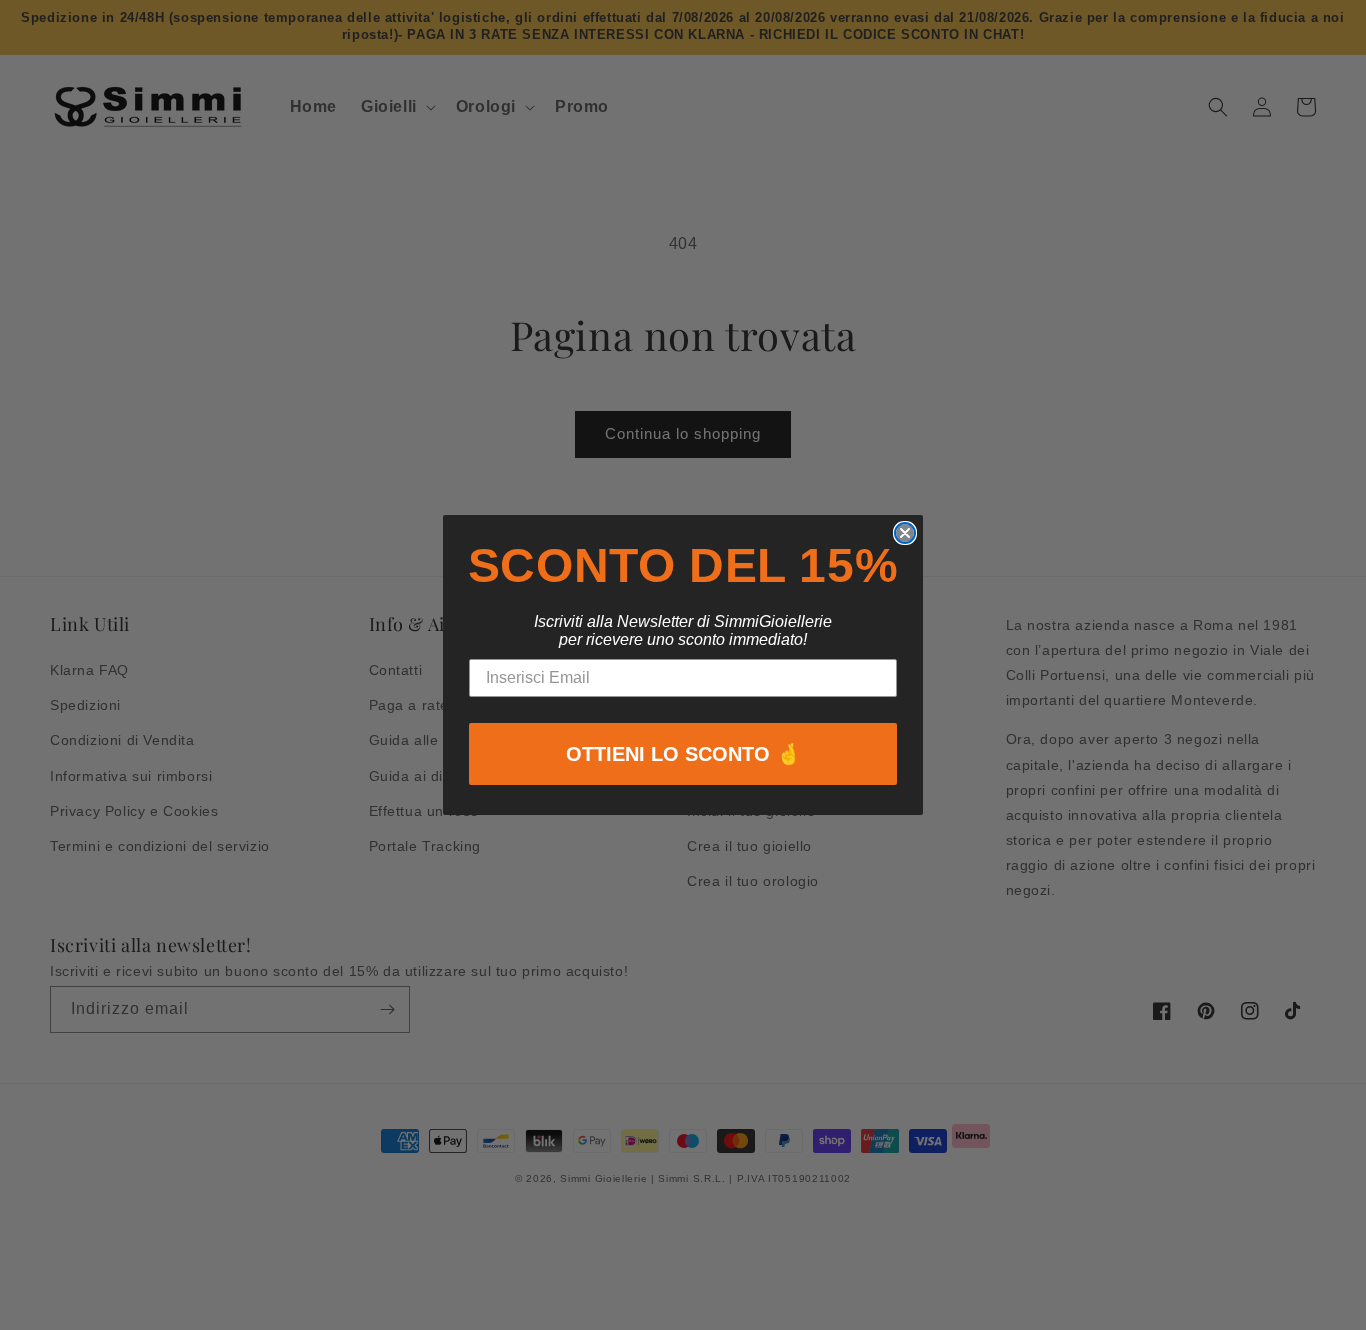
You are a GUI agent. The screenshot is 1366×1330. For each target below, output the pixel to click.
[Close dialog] (905, 533)
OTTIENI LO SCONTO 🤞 (683, 754)
